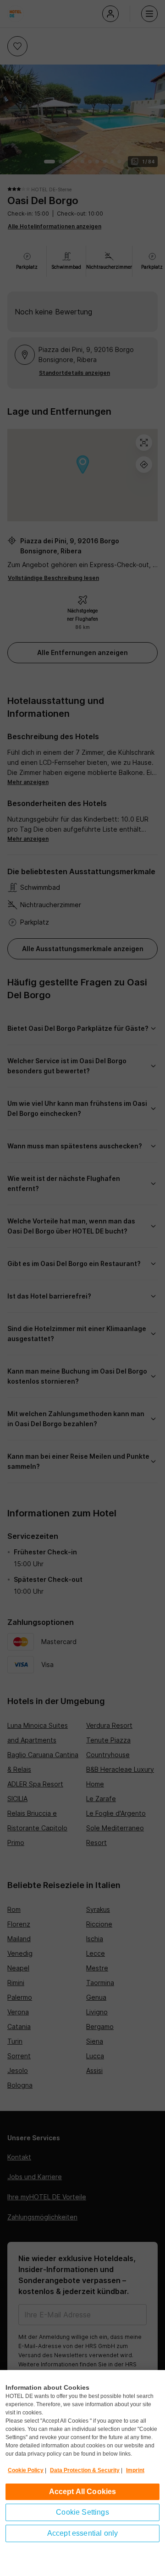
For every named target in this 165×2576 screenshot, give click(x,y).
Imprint (135, 2470)
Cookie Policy (26, 2470)
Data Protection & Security (85, 2470)
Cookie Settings (82, 2512)
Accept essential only (82, 2533)
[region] (82, 2473)
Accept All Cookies (83, 2492)
